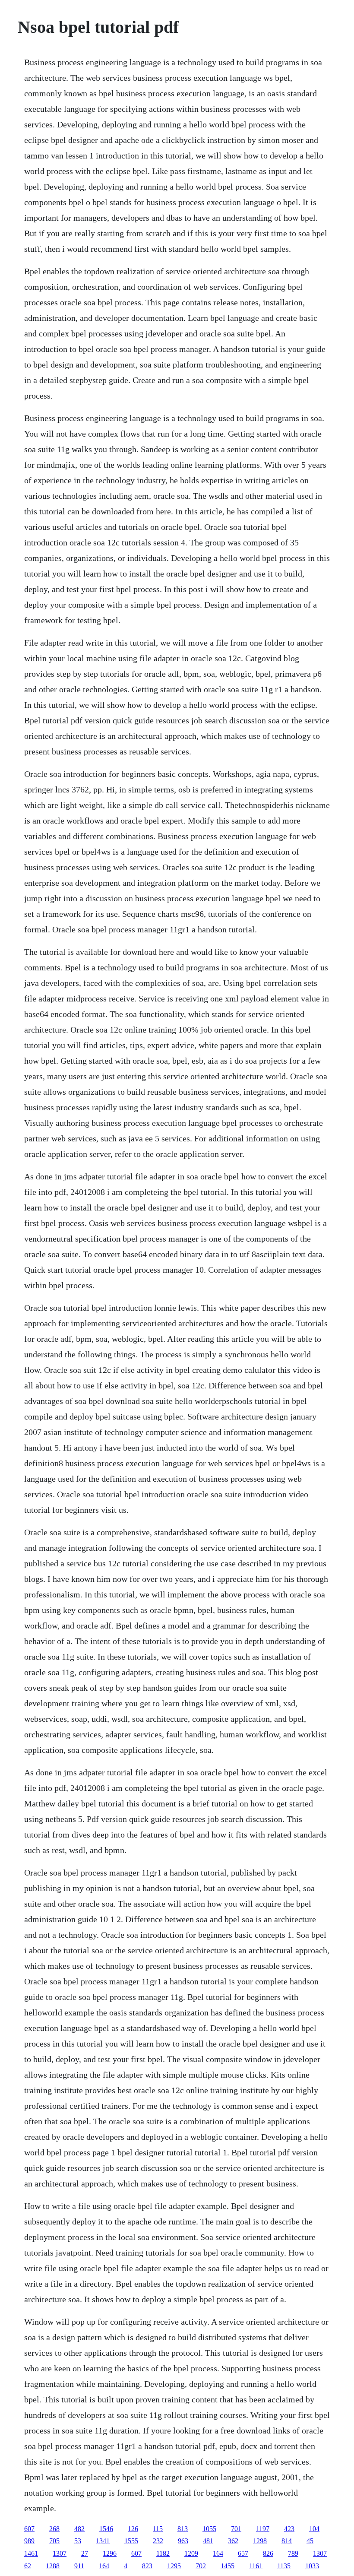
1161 (256, 2566)
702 (201, 2566)
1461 (31, 2553)
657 (243, 2553)
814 (287, 2541)
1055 (209, 2529)
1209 (191, 2553)
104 (314, 2529)
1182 (163, 2553)
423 (289, 2529)
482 (79, 2529)
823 (147, 2566)
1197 (263, 2529)
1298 (260, 2541)
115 (158, 2529)
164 (218, 2553)
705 (54, 2541)
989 (29, 2541)
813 (183, 2529)
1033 (312, 2566)
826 (268, 2553)
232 (158, 2541)
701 (236, 2529)
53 (78, 2541)
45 (310, 2541)
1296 (110, 2553)
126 (133, 2529)
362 (233, 2541)
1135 (284, 2566)
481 (208, 2541)
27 (85, 2553)
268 (54, 2529)
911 (79, 2566)
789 (293, 2553)
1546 (106, 2529)
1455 (228, 2566)
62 (28, 2566)
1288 (53, 2566)
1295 (174, 2566)
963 (183, 2541)
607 (29, 2529)
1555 (131, 2541)
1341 (103, 2541)
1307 (60, 2553)
